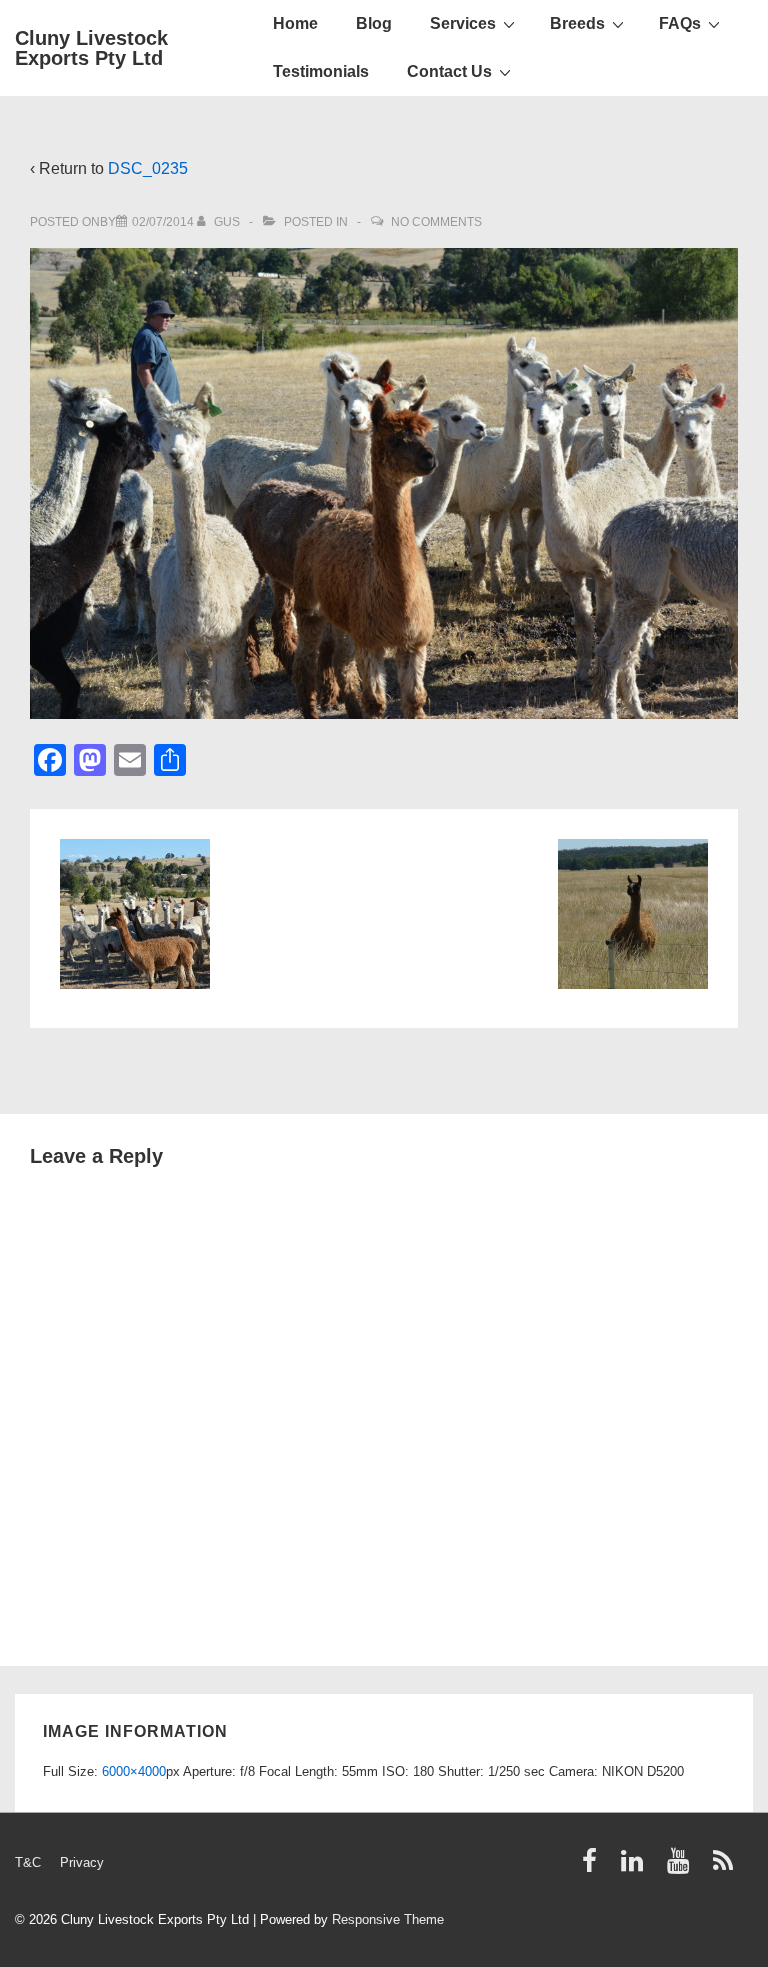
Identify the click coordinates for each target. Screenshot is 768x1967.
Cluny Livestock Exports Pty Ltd (91, 48)
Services (463, 23)
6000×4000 (134, 1771)
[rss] (725, 1867)
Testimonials (321, 71)
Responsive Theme (388, 1919)
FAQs (680, 23)
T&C (28, 1862)
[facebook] (594, 1867)
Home (295, 23)
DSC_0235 (148, 168)
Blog (374, 23)
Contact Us (449, 71)
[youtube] (682, 1867)
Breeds (577, 23)
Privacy (82, 1862)
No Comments (436, 222)
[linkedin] (636, 1867)
